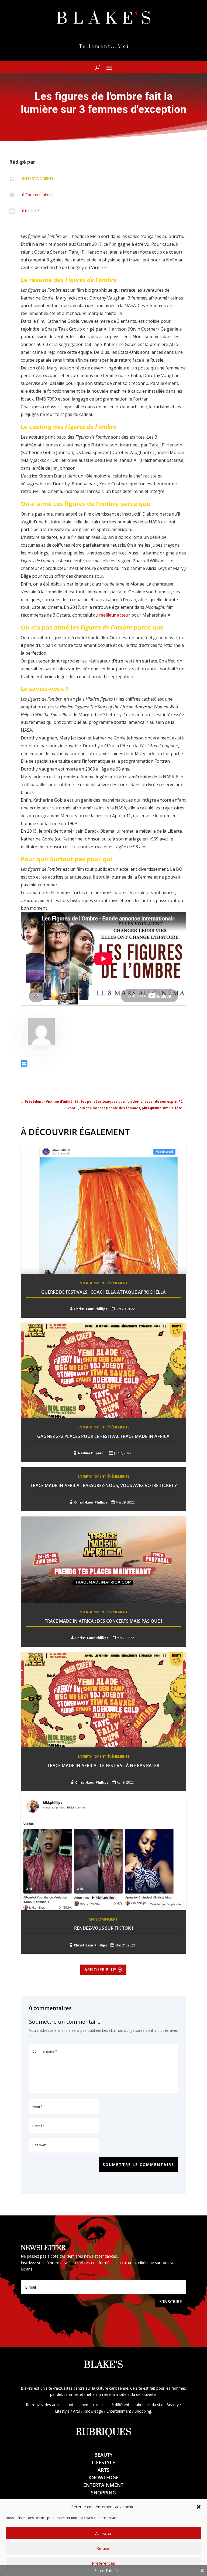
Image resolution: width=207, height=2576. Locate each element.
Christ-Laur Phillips (91, 1309)
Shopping (103, 2493)
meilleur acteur (115, 615)
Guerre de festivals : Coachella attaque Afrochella (103, 1292)
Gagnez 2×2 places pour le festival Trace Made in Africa (103, 1436)
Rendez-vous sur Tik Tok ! (103, 1928)
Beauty (103, 2455)
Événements (118, 1283)
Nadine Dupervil (92, 1453)
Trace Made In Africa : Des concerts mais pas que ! (103, 1621)
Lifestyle (103, 2462)
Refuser (104, 2548)
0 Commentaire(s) (38, 195)
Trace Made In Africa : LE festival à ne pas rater (103, 1765)
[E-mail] (24, 1065)
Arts (103, 2470)
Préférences (103, 2563)
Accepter (103, 2533)
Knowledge (103, 2477)
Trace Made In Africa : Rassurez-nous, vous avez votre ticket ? (103, 1485)
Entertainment (38, 178)
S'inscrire (171, 2302)
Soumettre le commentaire (138, 2165)
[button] (199, 2507)
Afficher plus (100, 1970)
